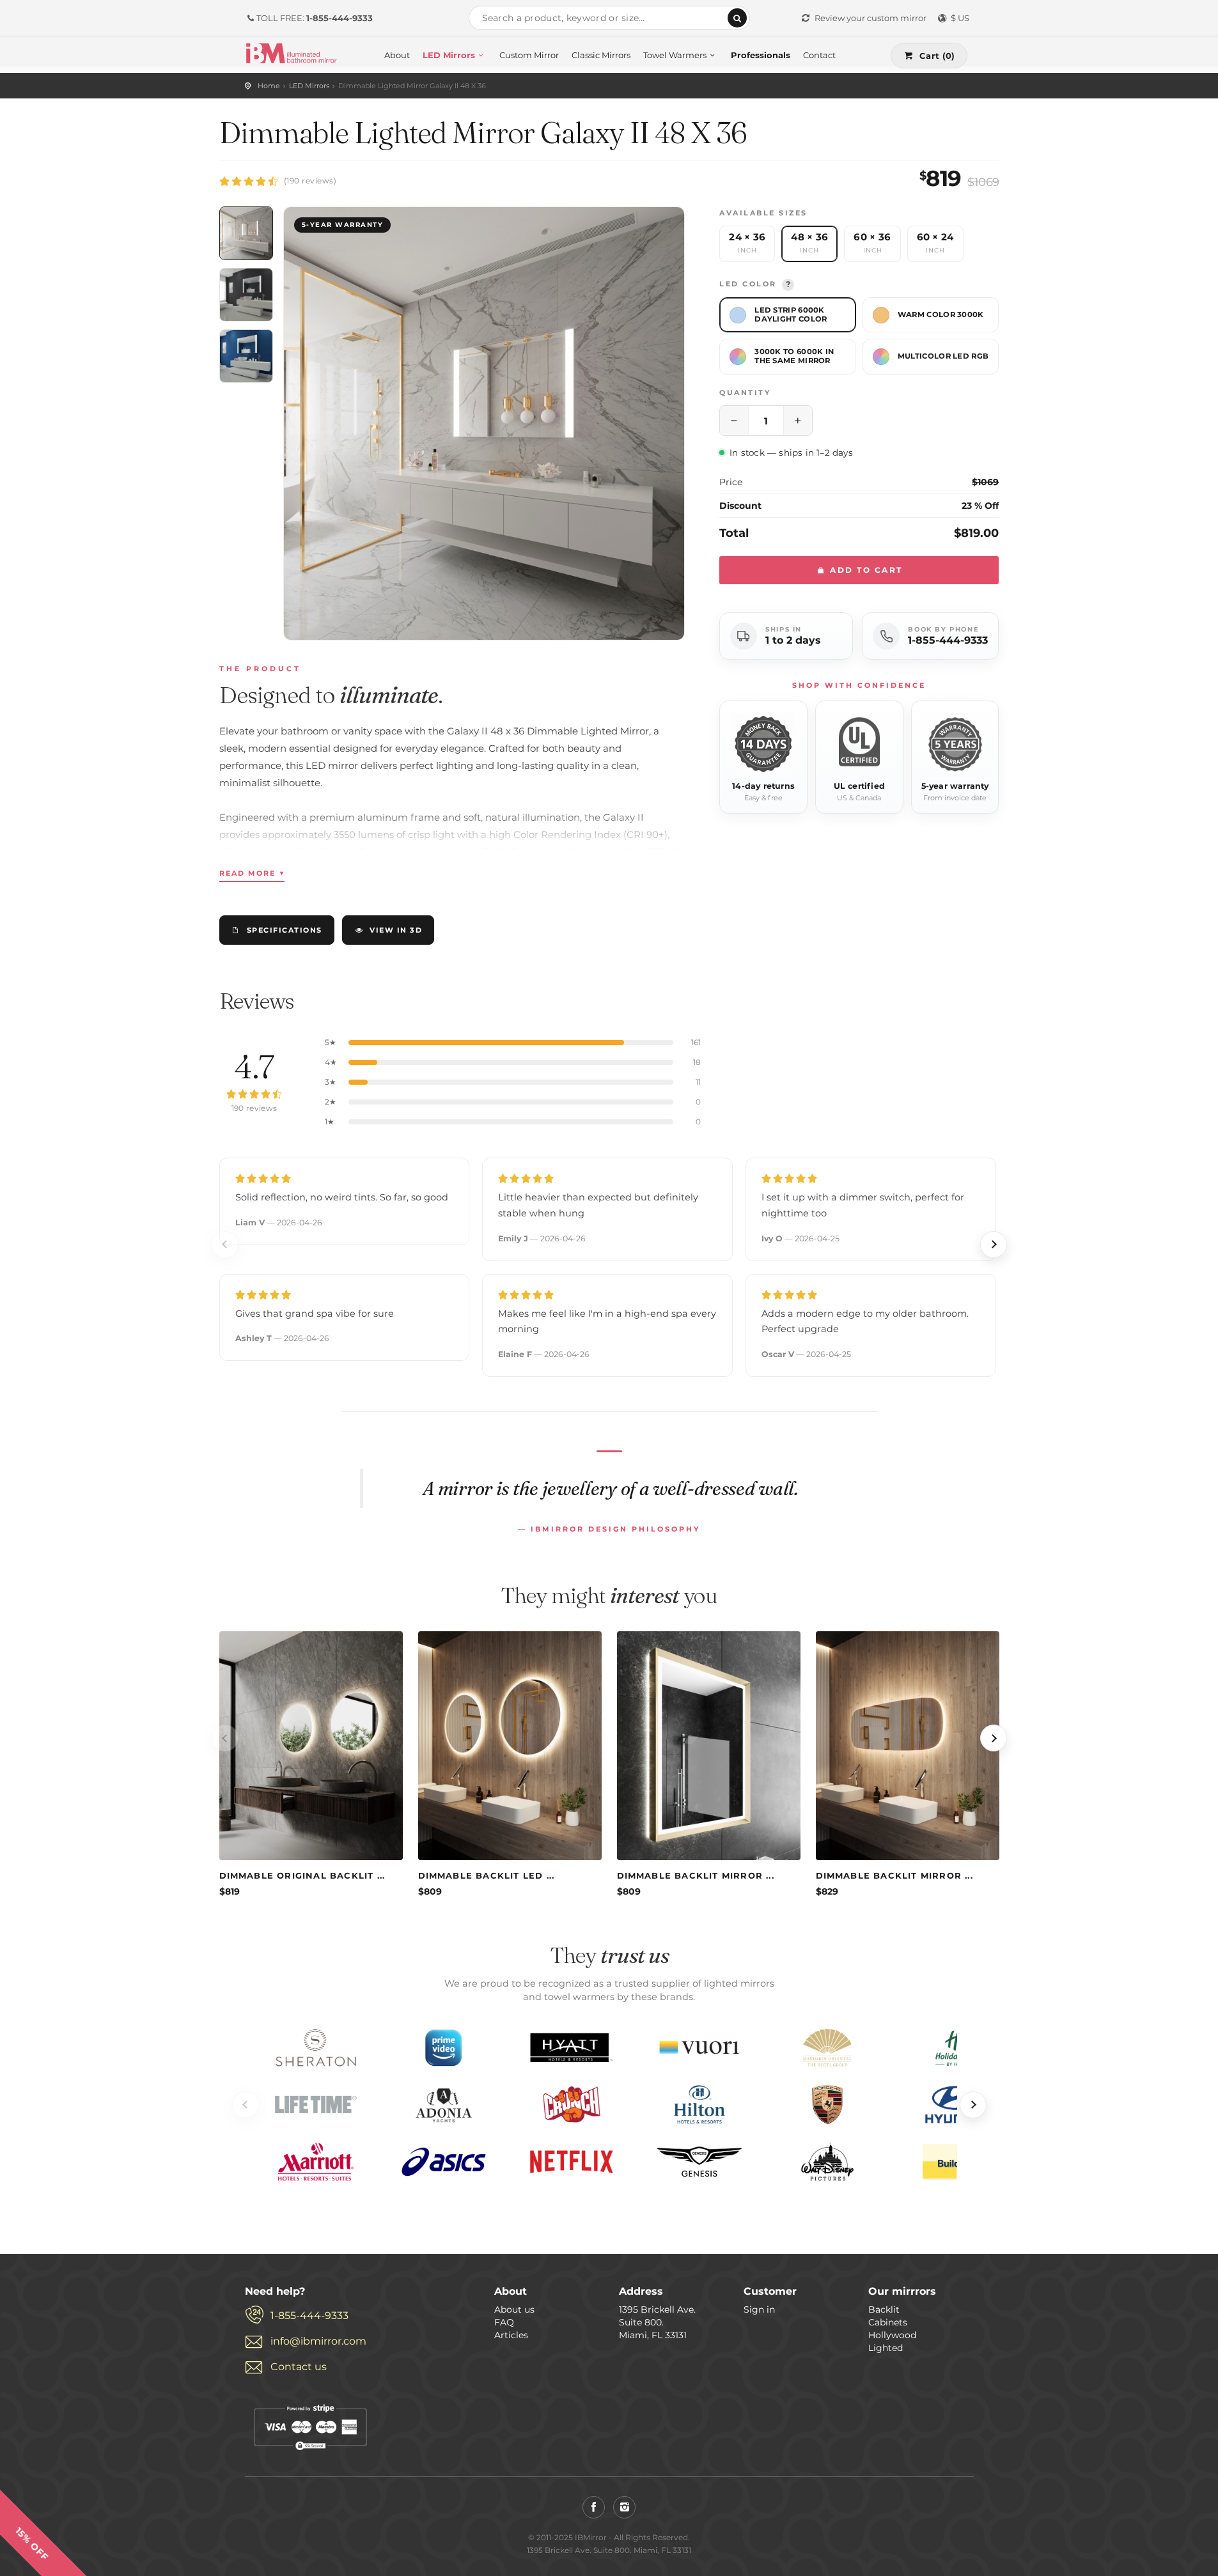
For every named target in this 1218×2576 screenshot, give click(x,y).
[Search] (737, 18)
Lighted (886, 2348)
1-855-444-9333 (948, 640)
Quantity (745, 392)
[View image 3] (246, 356)
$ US (960, 18)
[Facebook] (594, 2507)
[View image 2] (246, 295)
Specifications (285, 930)
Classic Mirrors (601, 55)
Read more (252, 873)
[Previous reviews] (225, 1245)
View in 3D (396, 930)
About (397, 55)
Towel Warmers (675, 55)
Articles (511, 2335)
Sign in (759, 2309)
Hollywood (892, 2335)
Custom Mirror (529, 55)
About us (514, 2309)
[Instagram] (624, 2507)
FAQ (504, 2322)
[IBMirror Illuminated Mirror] (291, 52)
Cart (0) (937, 56)
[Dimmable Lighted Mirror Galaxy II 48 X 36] (484, 423)
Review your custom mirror (871, 18)
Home (269, 86)
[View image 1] (246, 233)
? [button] (788, 284)
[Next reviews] (994, 1245)
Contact (819, 55)
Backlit (884, 2309)
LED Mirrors (449, 55)
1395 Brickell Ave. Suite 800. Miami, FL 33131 (657, 2322)
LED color (755, 284)
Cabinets (888, 2322)
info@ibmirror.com (318, 2341)
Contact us (299, 2367)
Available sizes (763, 213)
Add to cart (865, 570)
